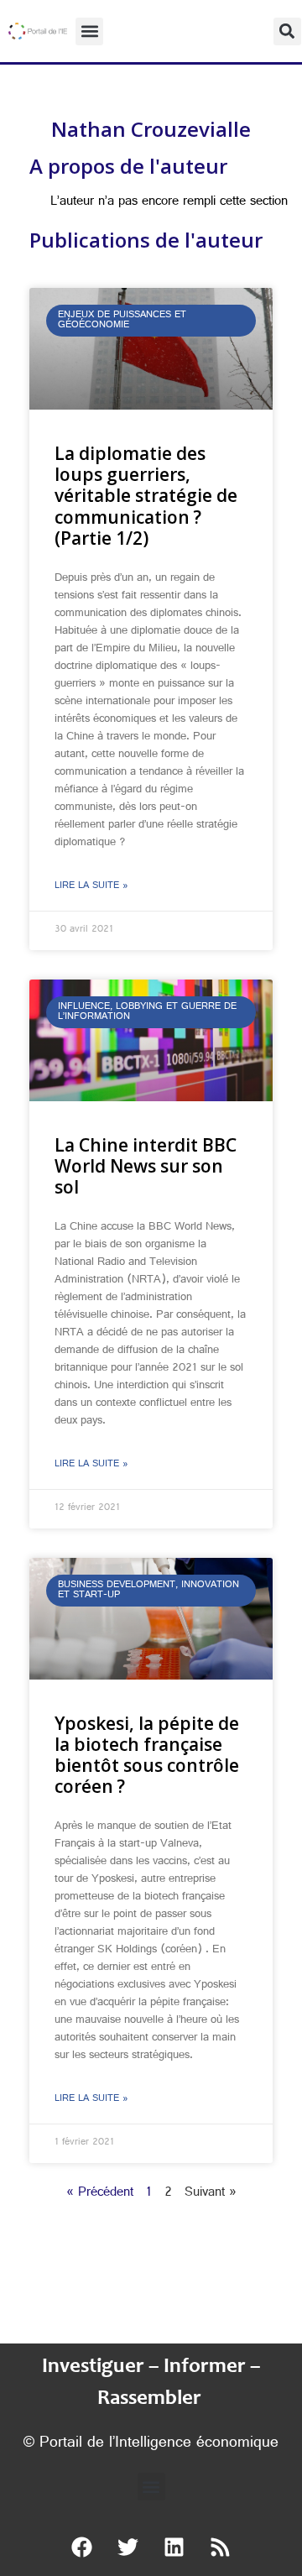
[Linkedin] (174, 2547)
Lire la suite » (91, 886)
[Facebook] (82, 2547)
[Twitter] (128, 2547)
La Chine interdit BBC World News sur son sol (146, 1166)
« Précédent (100, 2194)
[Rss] (221, 2547)
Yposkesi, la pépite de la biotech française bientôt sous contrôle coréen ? (147, 1755)
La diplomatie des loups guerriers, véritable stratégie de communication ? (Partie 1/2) (146, 496)
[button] (89, 31)
